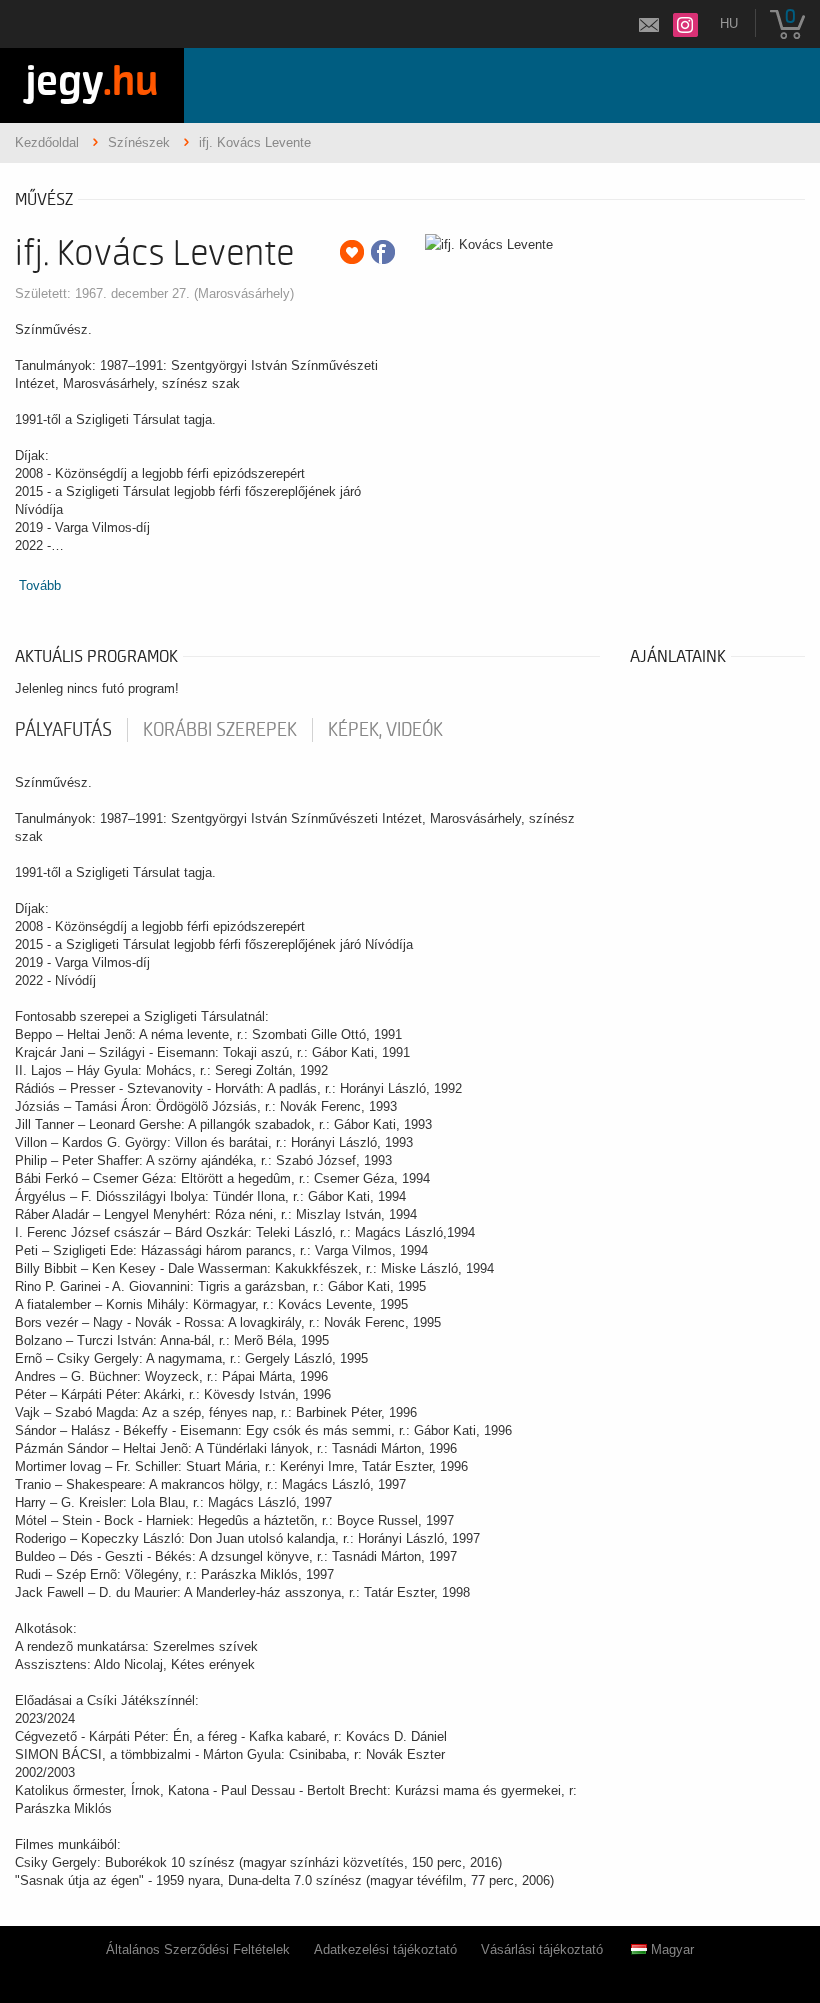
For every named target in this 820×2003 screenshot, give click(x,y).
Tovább (40, 585)
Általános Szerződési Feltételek (198, 1949)
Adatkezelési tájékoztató (385, 1949)
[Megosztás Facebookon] (383, 252)
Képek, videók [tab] (385, 730)
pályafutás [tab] (63, 730)
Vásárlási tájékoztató (542, 1949)
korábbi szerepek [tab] (220, 730)
